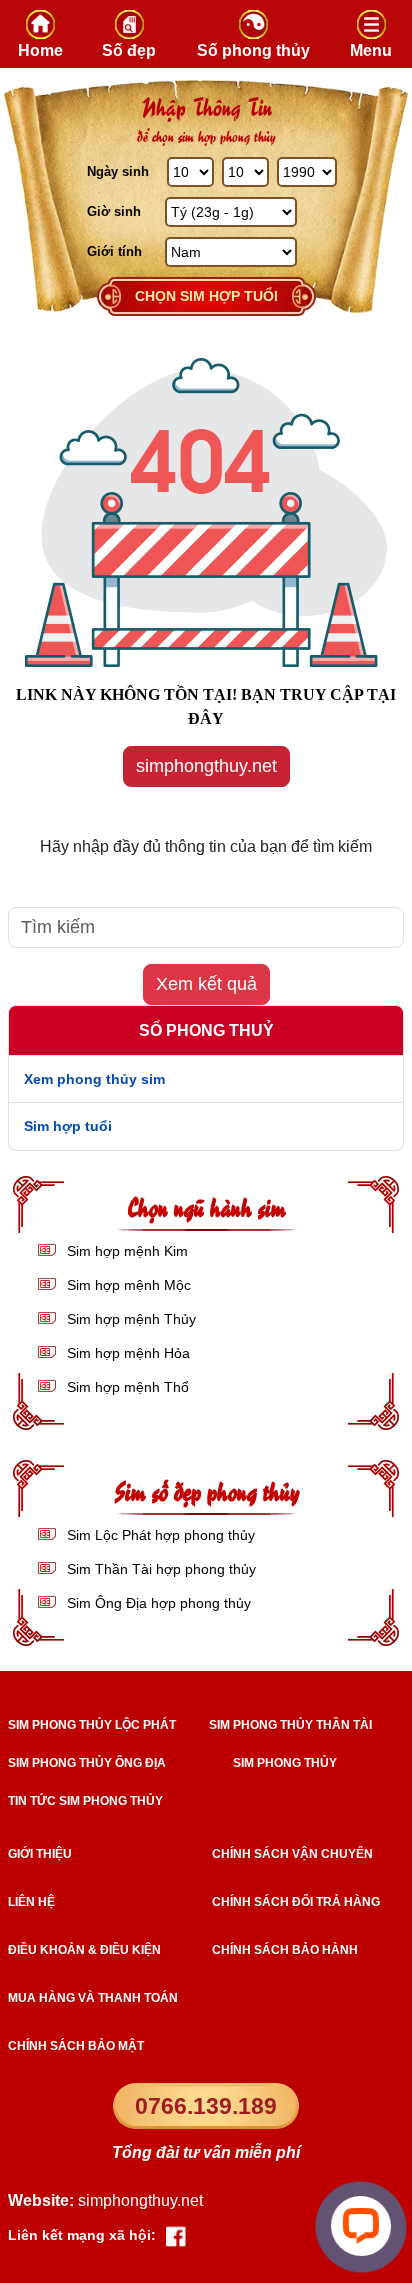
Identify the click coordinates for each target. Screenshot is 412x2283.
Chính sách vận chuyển (292, 1854)
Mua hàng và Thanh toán (93, 1998)
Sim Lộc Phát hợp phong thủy (159, 1535)
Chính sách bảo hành (285, 1950)
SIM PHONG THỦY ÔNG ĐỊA (87, 1763)
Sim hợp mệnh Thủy (129, 1319)
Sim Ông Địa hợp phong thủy (157, 1603)
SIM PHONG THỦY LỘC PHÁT (92, 1725)
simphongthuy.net (206, 766)
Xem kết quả (206, 984)
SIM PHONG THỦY (285, 1763)
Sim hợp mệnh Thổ (126, 1387)
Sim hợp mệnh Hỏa (126, 1353)
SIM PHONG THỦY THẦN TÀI (290, 1725)
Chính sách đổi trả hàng (296, 1902)
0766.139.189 (206, 2106)
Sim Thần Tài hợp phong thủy (159, 1569)
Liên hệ (31, 1902)
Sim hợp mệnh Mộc (127, 1285)
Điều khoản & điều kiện (84, 1950)
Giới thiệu (40, 1854)
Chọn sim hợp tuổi (206, 296)
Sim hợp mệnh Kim (125, 1251)
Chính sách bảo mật (76, 2046)
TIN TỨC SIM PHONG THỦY (85, 1801)
